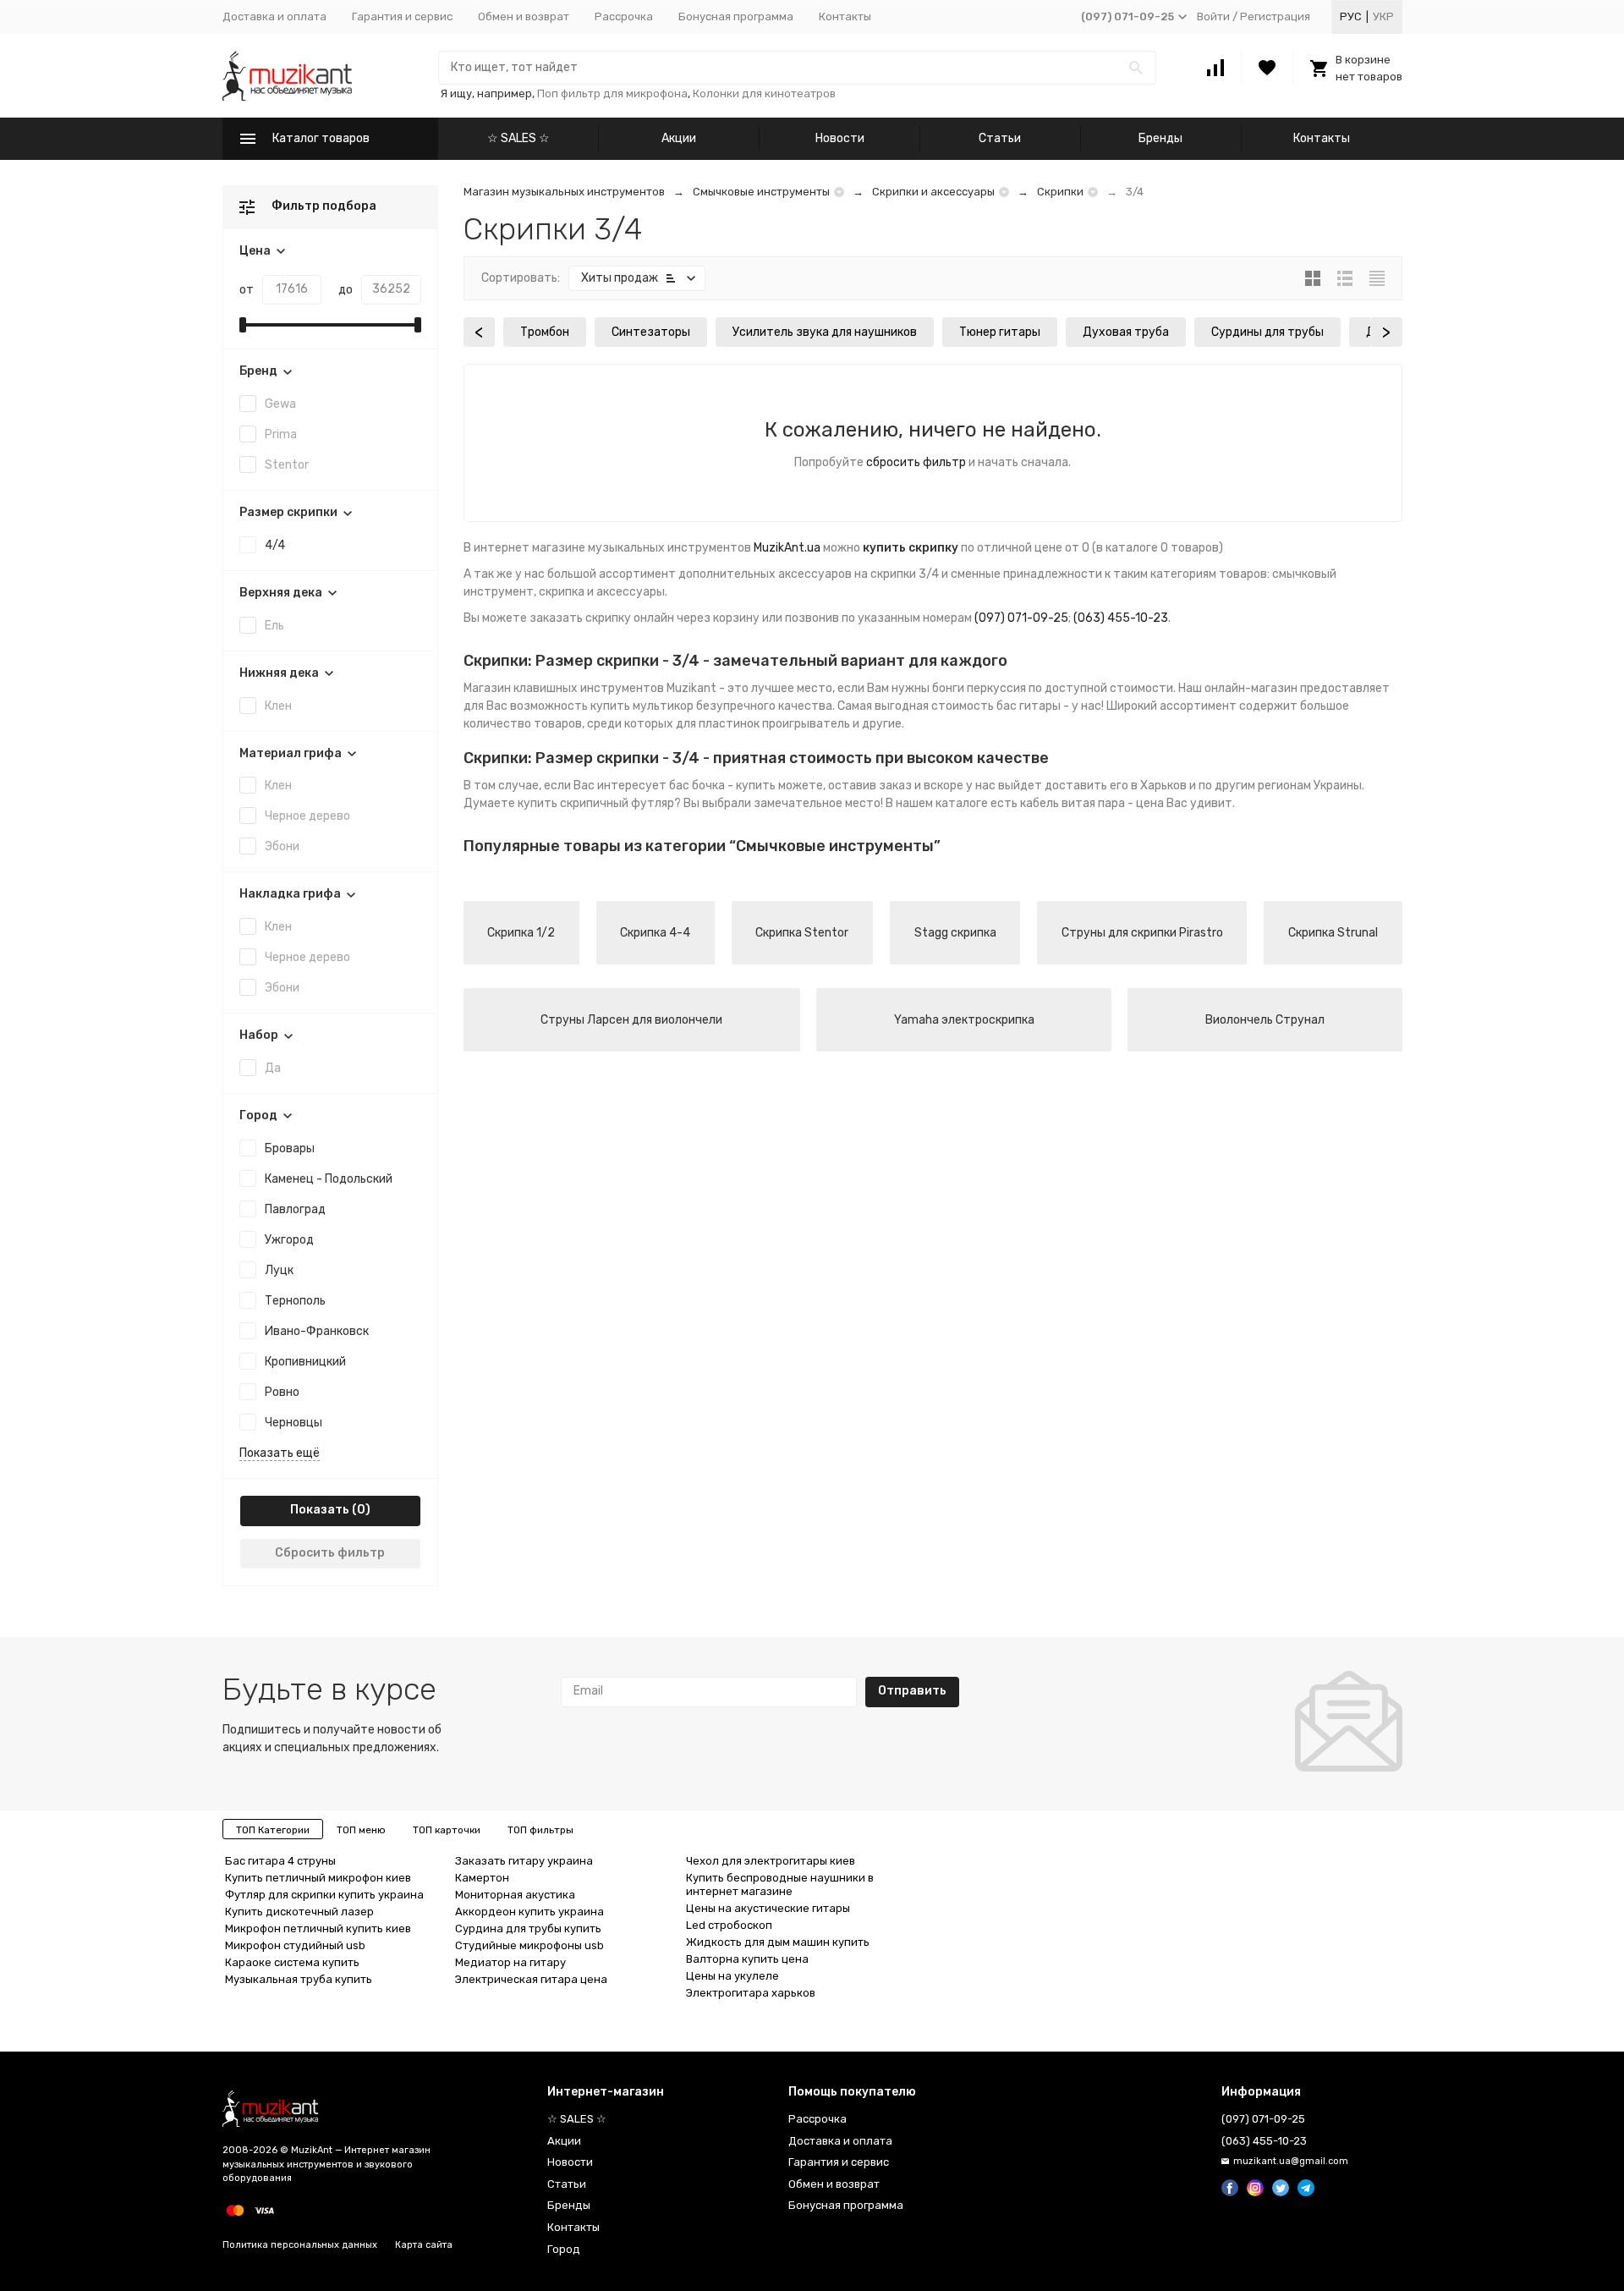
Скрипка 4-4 (655, 933)
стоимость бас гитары (996, 706)
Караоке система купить (292, 1962)
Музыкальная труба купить (299, 1979)
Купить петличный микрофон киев (318, 1878)
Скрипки (1060, 192)
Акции (679, 138)
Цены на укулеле (732, 1976)
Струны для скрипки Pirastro (1142, 933)
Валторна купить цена (747, 1959)
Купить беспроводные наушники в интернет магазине (780, 1884)
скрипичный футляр (617, 803)
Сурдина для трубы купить (528, 1928)
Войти (1213, 16)
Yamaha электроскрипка (964, 1020)
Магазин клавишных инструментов (564, 688)
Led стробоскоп (729, 1925)
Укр (1383, 16)
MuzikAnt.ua (787, 548)
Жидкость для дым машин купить (778, 1942)
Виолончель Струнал (1265, 1020)
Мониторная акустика (515, 1895)
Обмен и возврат (524, 16)
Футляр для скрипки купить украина (324, 1895)
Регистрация (1275, 16)
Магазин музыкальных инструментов (564, 192)
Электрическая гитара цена (531, 1979)
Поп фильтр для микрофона (612, 93)
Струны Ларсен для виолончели (631, 1020)
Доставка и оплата (274, 16)
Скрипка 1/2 (521, 933)
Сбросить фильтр (330, 1553)
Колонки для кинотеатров (764, 93)
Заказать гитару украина (524, 1861)
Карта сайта (424, 2245)
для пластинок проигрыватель (763, 724)
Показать (320, 1510)
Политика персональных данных (300, 2245)
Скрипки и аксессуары (933, 192)
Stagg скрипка (955, 933)
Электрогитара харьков (751, 1993)
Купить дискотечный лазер (299, 1912)
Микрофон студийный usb (295, 1945)
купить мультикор (642, 706)
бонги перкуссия (979, 688)
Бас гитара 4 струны (280, 1861)
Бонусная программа (736, 16)
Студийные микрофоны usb (529, 1945)
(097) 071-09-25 (1021, 618)
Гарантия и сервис (402, 16)
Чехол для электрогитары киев (771, 1861)
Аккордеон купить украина (529, 1912)
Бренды (1160, 138)
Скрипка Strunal (1333, 933)
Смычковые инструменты (761, 192)
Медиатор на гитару (510, 1962)
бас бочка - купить (722, 786)
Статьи (1000, 138)
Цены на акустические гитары (768, 1908)
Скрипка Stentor (802, 933)
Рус (1351, 16)
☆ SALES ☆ (518, 138)
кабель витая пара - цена (1092, 803)
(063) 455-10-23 (1121, 618)
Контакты (845, 16)
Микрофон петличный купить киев (318, 1928)
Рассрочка (624, 16)
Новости (840, 138)
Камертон (482, 1878)
